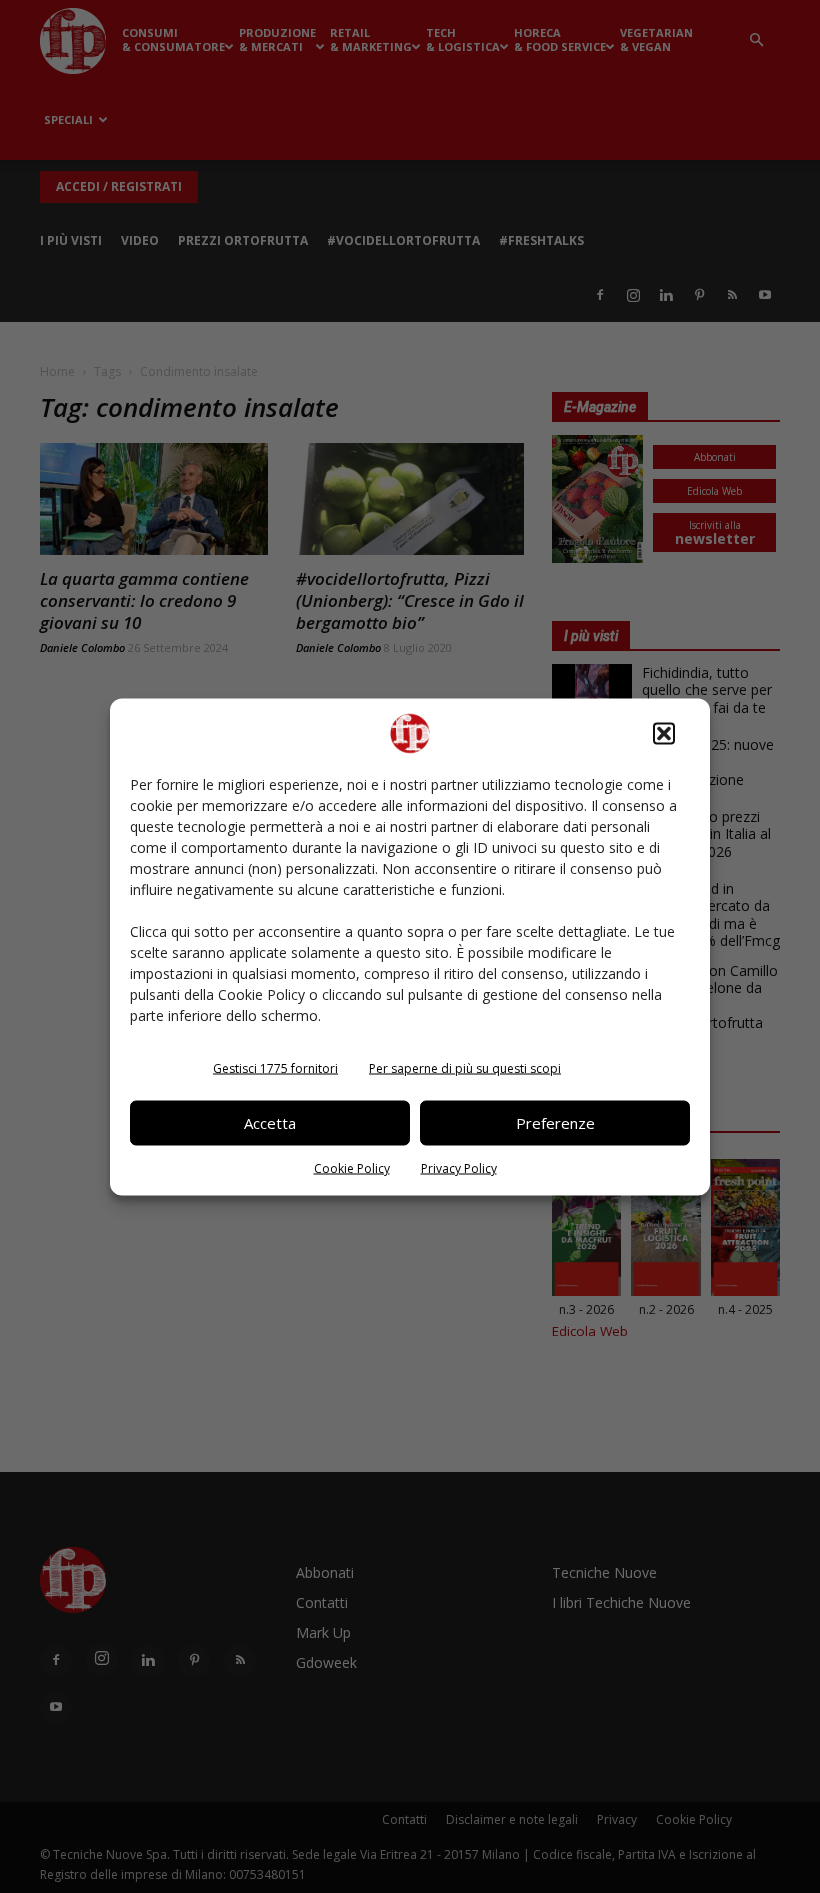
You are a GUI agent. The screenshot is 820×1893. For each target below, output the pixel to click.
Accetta (270, 1123)
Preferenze (555, 1123)
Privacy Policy (459, 1167)
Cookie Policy (352, 1167)
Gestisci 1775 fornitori (275, 1067)
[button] (664, 733)
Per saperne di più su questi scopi (465, 1067)
